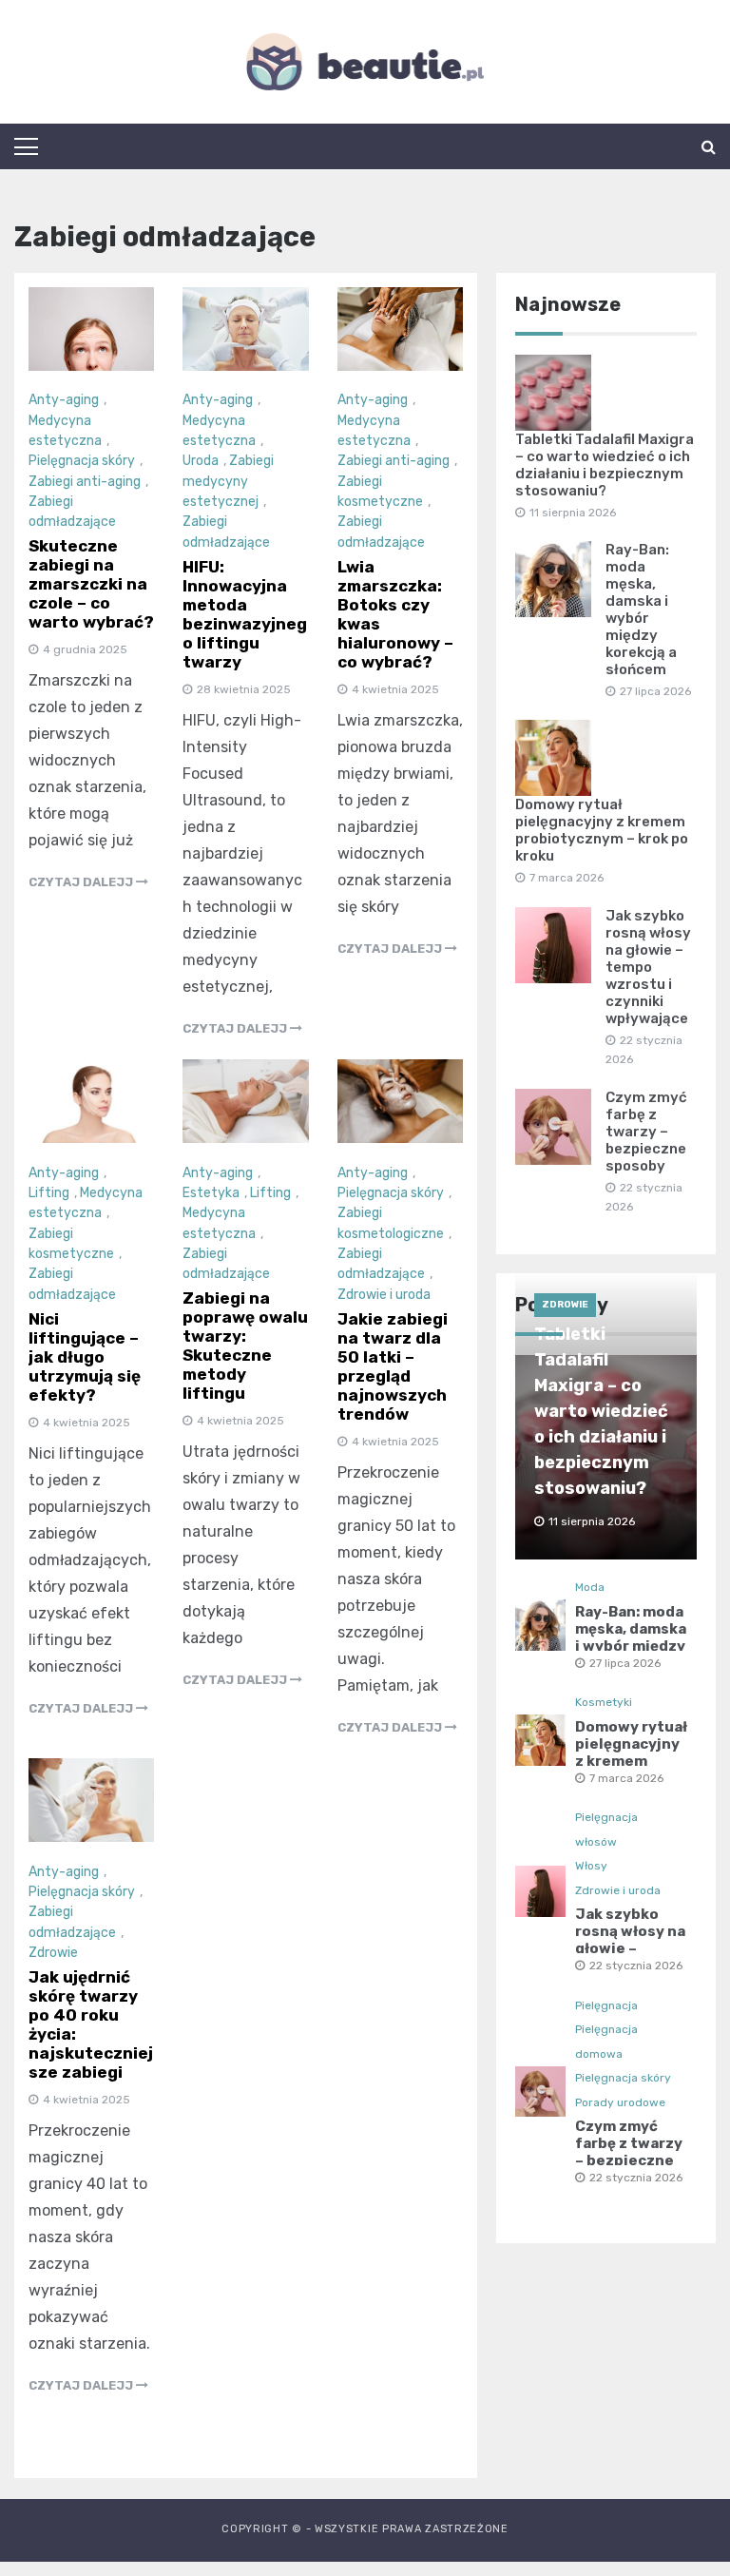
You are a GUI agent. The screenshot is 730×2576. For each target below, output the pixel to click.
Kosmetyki (604, 1702)
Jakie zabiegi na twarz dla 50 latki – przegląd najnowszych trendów (393, 1366)
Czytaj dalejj (82, 882)
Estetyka (211, 1193)
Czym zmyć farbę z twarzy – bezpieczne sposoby (646, 1132)
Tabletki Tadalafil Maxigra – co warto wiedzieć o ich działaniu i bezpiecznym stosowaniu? (605, 465)
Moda (590, 1587)
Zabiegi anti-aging (85, 482)
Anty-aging (64, 400)
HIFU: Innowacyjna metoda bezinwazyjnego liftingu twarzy (245, 614)
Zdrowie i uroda (384, 1295)
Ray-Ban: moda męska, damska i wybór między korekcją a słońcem (641, 610)
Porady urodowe (620, 2102)
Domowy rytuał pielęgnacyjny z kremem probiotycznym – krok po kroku (602, 830)
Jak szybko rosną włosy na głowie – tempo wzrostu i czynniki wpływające (648, 967)
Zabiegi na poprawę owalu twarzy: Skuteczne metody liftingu (245, 1346)
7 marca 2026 (626, 1778)
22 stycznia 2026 (636, 1966)
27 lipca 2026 (625, 1663)
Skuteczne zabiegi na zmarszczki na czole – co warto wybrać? (91, 584)
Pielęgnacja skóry (82, 461)
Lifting (49, 1193)
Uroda (201, 461)
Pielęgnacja (606, 2005)
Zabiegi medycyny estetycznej (228, 481)
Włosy (591, 1866)
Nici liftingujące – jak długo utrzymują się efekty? (85, 1357)
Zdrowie (53, 1953)
